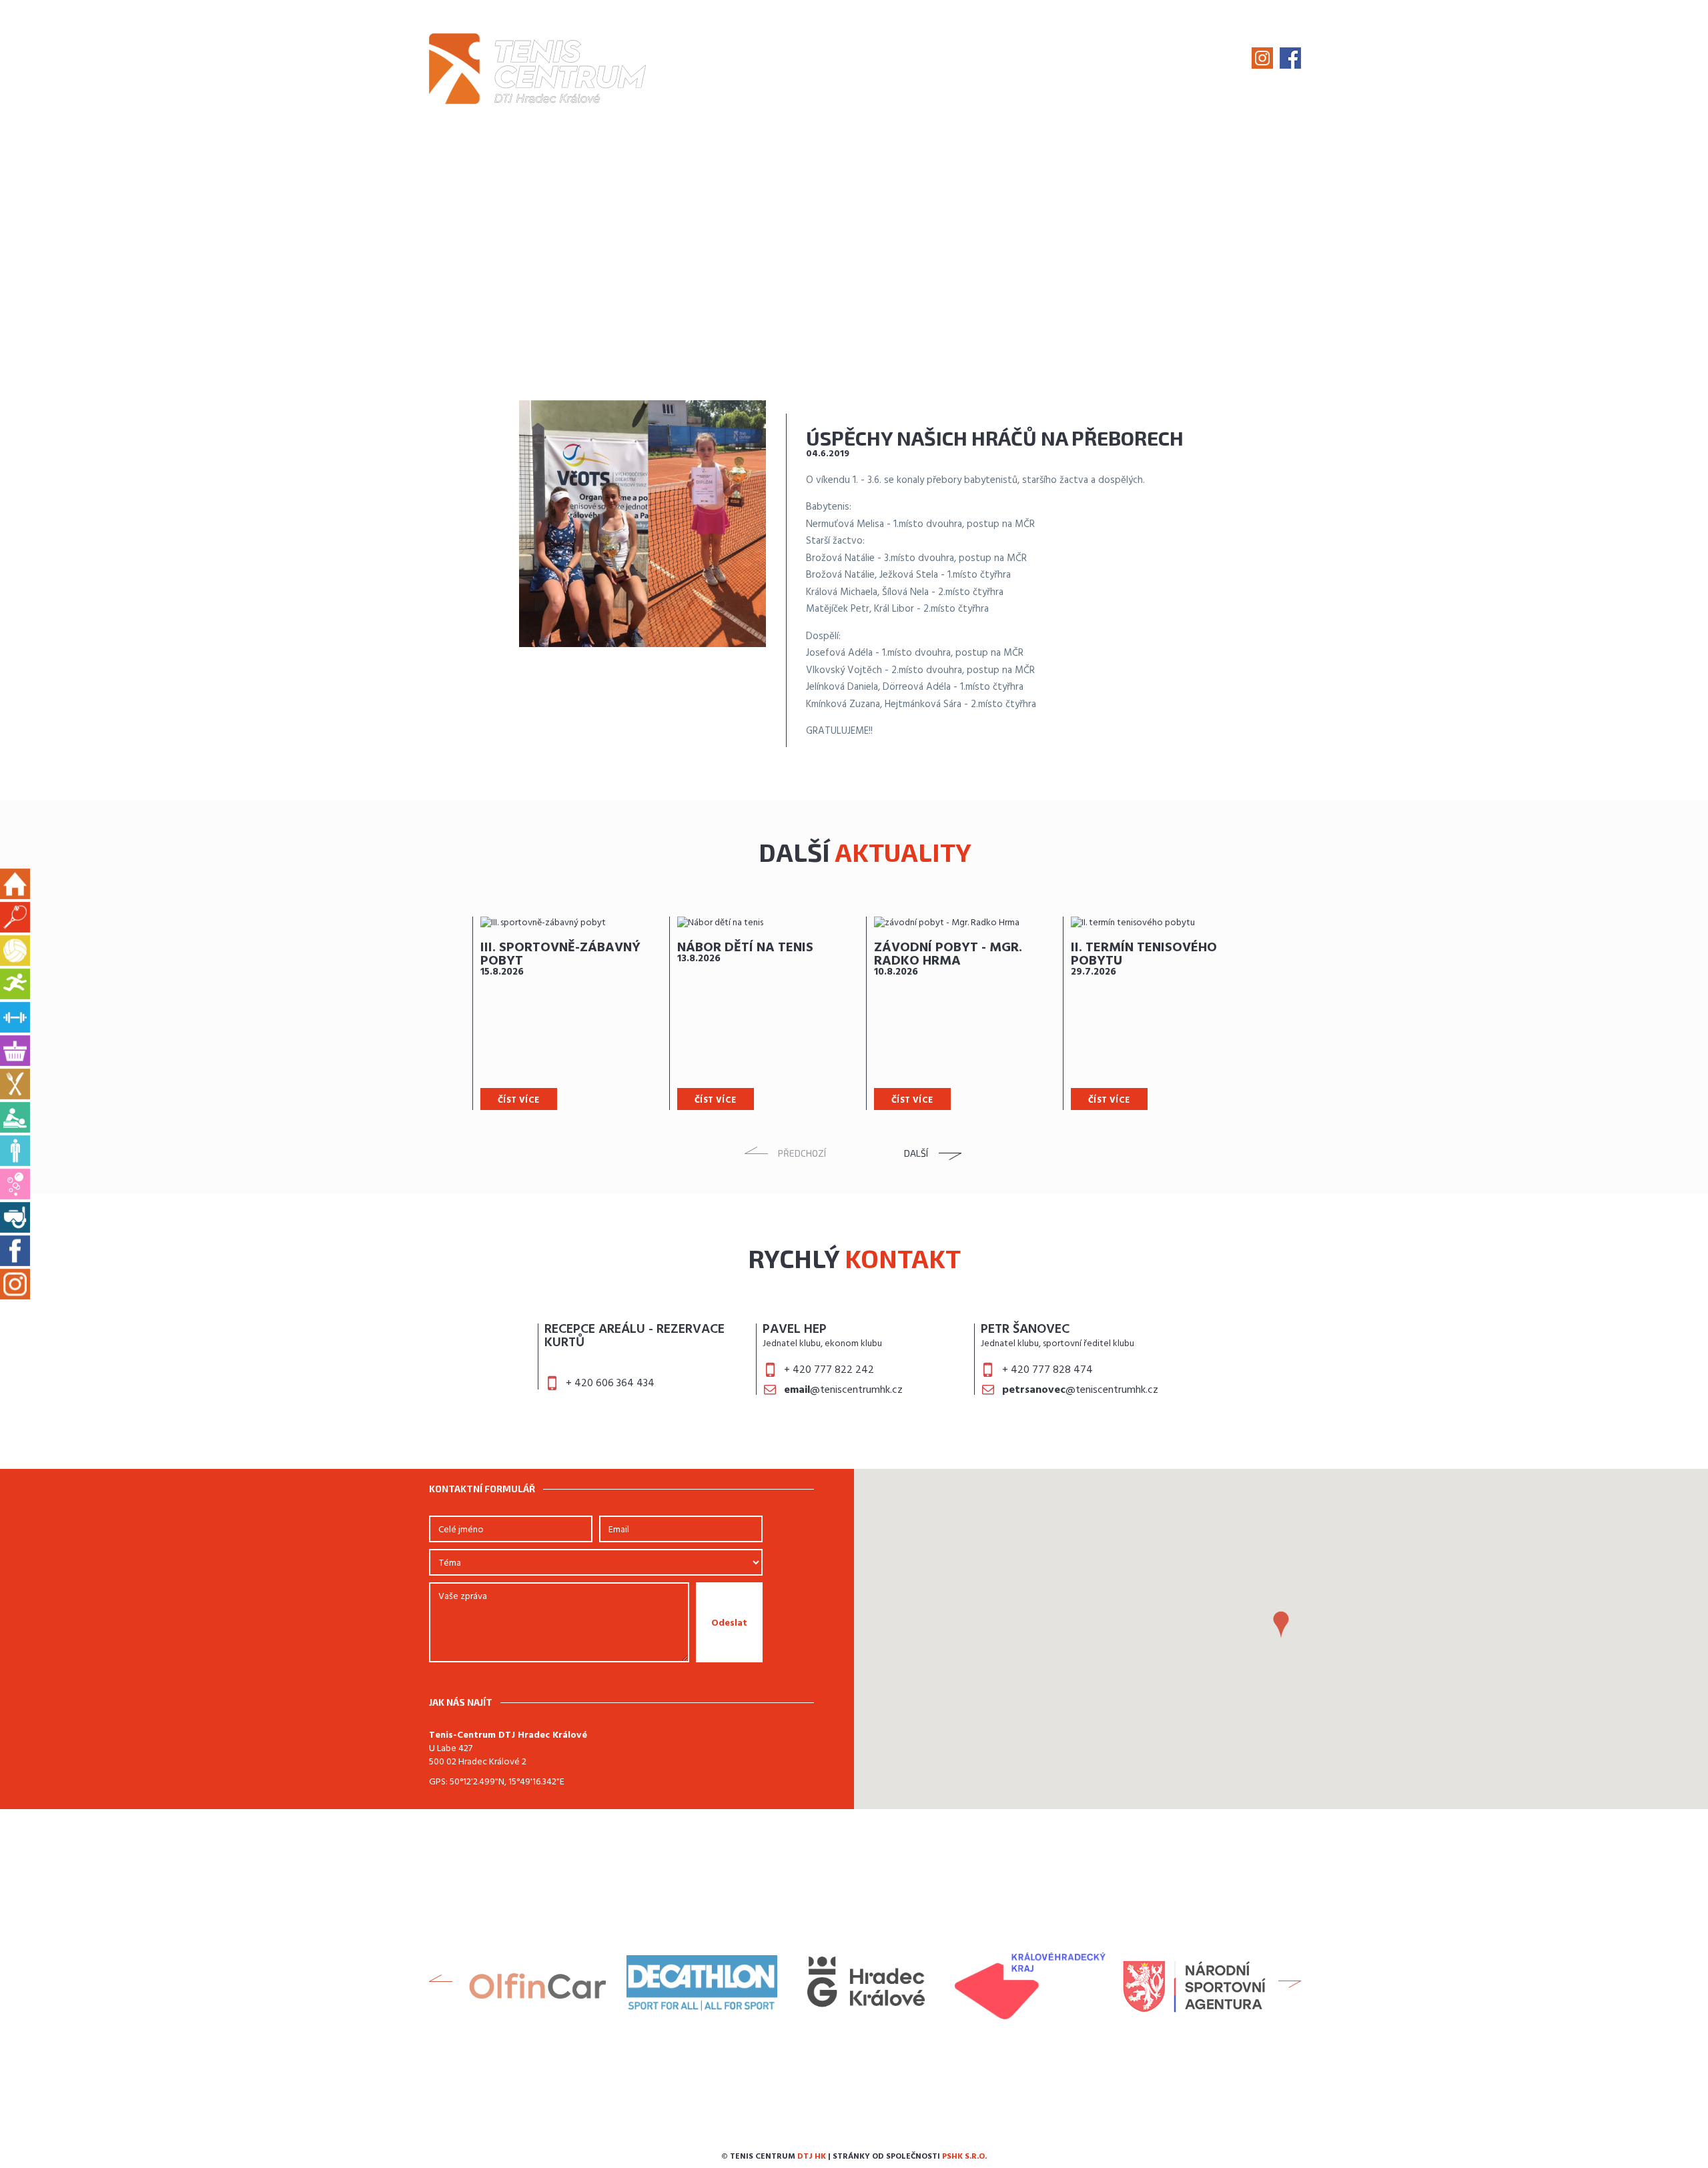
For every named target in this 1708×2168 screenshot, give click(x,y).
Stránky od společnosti (910, 2157)
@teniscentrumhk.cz (843, 1390)
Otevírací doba (1040, 59)
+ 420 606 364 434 (610, 1384)
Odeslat (729, 1623)
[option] (571, 1013)
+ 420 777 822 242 (829, 1370)
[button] (1281, 1625)
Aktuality (853, 59)
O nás (788, 59)
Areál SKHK (1138, 59)
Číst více (519, 1100)
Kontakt (1215, 59)
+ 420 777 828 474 (1047, 1370)
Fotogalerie (938, 59)
